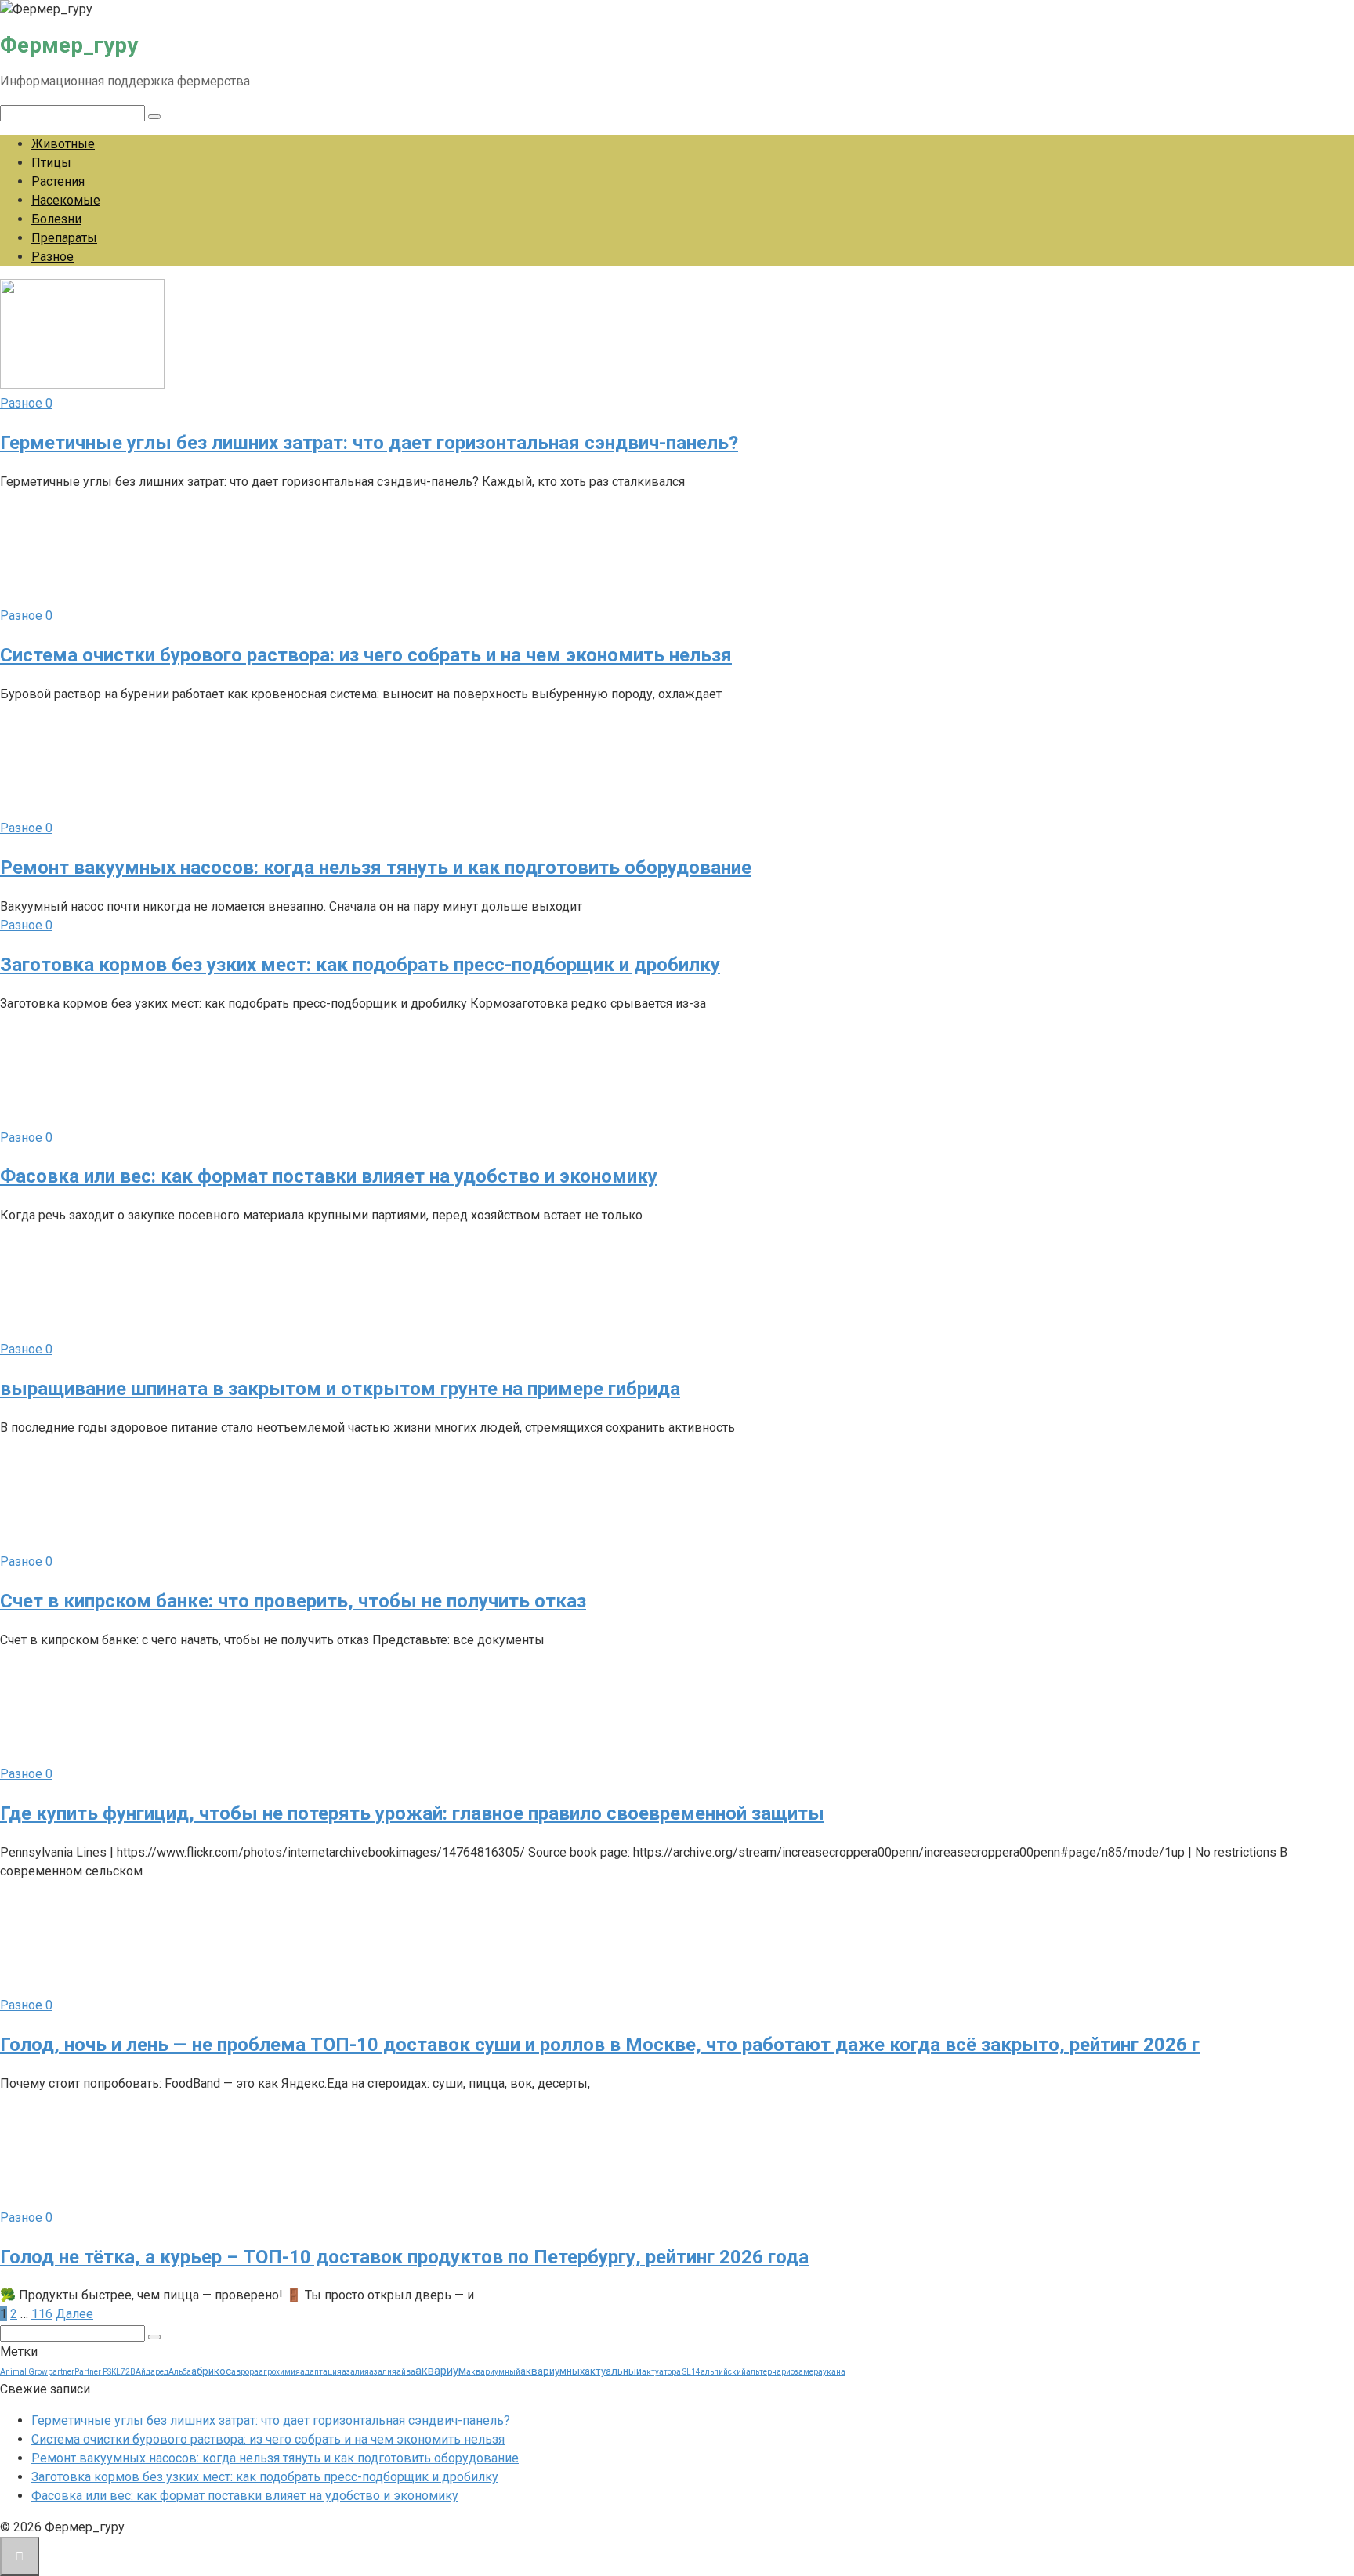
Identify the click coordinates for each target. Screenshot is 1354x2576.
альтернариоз (772, 2372)
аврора (245, 2372)
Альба (180, 2372)
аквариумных (552, 2371)
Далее (74, 2314)
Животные (63, 144)
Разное (52, 257)
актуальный (613, 2371)
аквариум (441, 2371)
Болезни (56, 219)
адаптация (321, 2372)
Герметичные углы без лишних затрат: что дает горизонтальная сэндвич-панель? (271, 2420)
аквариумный (493, 2372)
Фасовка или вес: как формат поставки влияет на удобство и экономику (245, 2496)
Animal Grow (24, 2372)
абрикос (211, 2371)
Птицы (51, 163)
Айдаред (152, 2372)
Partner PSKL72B (105, 2372)
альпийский (723, 2372)
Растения (58, 181)
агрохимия (279, 2372)
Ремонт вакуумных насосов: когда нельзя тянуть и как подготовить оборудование (275, 2458)
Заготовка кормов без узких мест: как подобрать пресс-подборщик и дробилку (265, 2477)
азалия (355, 2372)
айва (406, 2372)
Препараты (64, 238)
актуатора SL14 (671, 2372)
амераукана (822, 2372)
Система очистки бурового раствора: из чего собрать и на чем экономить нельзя (268, 2439)
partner (61, 2372)
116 (42, 2314)
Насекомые (66, 200)
